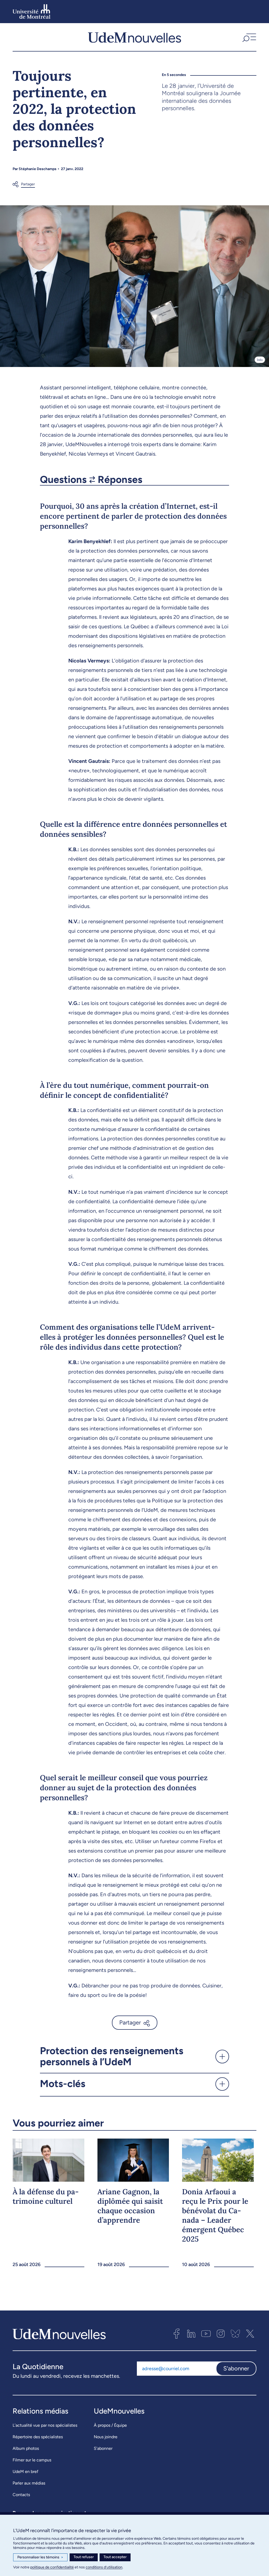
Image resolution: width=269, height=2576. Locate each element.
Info (260, 360)
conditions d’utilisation (104, 2567)
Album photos (26, 2448)
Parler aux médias (29, 2483)
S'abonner (236, 2368)
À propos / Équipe (110, 2425)
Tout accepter (115, 2557)
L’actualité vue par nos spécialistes (45, 2425)
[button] (249, 37)
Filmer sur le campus (32, 2460)
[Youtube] (206, 2334)
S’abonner (103, 2448)
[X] (250, 2334)
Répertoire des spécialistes (38, 2437)
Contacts (21, 2495)
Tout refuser (84, 2557)
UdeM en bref (25, 2472)
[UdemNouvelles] (134, 37)
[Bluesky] (235, 2334)
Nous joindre (106, 2437)
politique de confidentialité (52, 2567)
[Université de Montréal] (32, 12)
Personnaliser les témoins (40, 2557)
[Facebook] (177, 2334)
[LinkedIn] (191, 2334)
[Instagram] (221, 2334)
